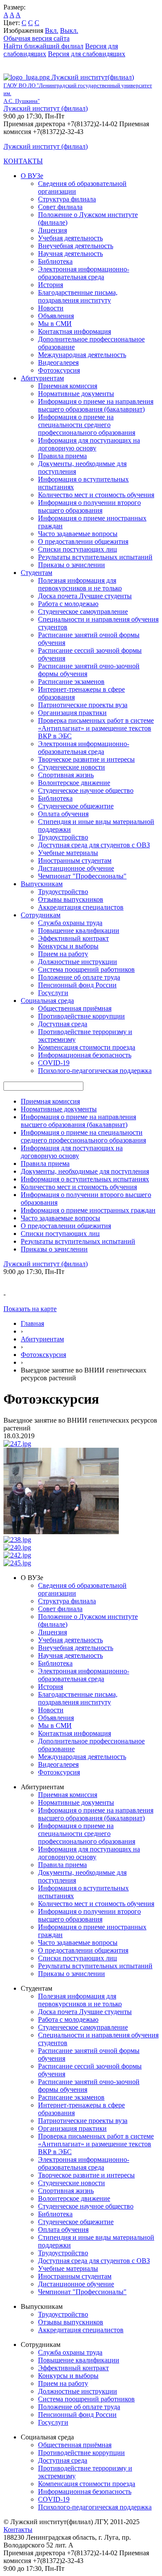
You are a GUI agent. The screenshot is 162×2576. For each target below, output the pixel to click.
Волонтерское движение (74, 783)
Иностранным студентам (75, 860)
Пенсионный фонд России (77, 985)
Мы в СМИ (55, 324)
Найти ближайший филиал (43, 46)
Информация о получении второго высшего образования (89, 506)
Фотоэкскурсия (43, 1355)
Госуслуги (53, 993)
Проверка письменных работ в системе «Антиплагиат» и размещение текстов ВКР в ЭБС (96, 728)
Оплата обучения (63, 814)
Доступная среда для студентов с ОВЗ (94, 845)
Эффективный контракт (73, 938)
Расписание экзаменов (71, 682)
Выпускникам (42, 884)
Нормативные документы (76, 394)
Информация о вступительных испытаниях (85, 1179)
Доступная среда (63, 1024)
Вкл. (52, 30)
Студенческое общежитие (76, 806)
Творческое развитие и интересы (86, 759)
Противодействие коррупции (81, 1016)
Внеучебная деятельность (76, 246)
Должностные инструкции (78, 962)
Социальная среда (47, 1001)
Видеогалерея (58, 362)
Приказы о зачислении (71, 565)
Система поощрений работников (86, 969)
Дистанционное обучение (76, 868)
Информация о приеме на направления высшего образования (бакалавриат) (96, 405)
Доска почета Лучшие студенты (85, 596)
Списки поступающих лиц (78, 549)
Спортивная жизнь (66, 775)
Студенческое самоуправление (83, 611)
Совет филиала (60, 207)
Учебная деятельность (70, 238)
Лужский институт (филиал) (46, 108)
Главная (32, 1323)
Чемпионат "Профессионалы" (82, 876)
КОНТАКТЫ (23, 161)
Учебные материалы (68, 853)
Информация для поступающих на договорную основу (89, 444)
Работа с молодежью (68, 604)
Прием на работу (63, 954)
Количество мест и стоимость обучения (96, 495)
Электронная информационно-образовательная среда (84, 273)
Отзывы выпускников (71, 899)
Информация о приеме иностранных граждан (88, 1210)
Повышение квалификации (79, 930)
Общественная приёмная (75, 1008)
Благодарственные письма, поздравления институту (78, 296)
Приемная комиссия (68, 386)
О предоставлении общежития (83, 541)
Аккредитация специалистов (81, 907)
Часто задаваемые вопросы (78, 534)
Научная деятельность (70, 254)
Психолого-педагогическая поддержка (95, 1071)
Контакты (18, 2530)
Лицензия (52, 230)
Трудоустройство (63, 837)
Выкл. (69, 30)
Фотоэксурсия (59, 370)
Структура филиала (67, 199)
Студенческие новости (71, 767)
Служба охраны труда (70, 923)
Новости (51, 308)
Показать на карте (30, 1309)
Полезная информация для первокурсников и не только (80, 584)
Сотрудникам (41, 915)
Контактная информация (75, 331)
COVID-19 (54, 1063)
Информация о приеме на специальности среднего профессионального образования (87, 425)
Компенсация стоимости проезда (87, 1047)
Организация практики (72, 713)
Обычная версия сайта (37, 38)
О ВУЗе (32, 176)
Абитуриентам (42, 378)
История (51, 285)
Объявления (56, 316)
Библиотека (55, 261)
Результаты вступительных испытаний (95, 557)
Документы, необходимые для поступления (85, 1171)
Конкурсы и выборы (68, 946)
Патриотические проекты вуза (83, 705)
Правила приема (62, 456)
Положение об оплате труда (79, 977)
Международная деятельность (82, 355)
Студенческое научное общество (86, 790)
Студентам (37, 573)
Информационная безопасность (85, 1055)
